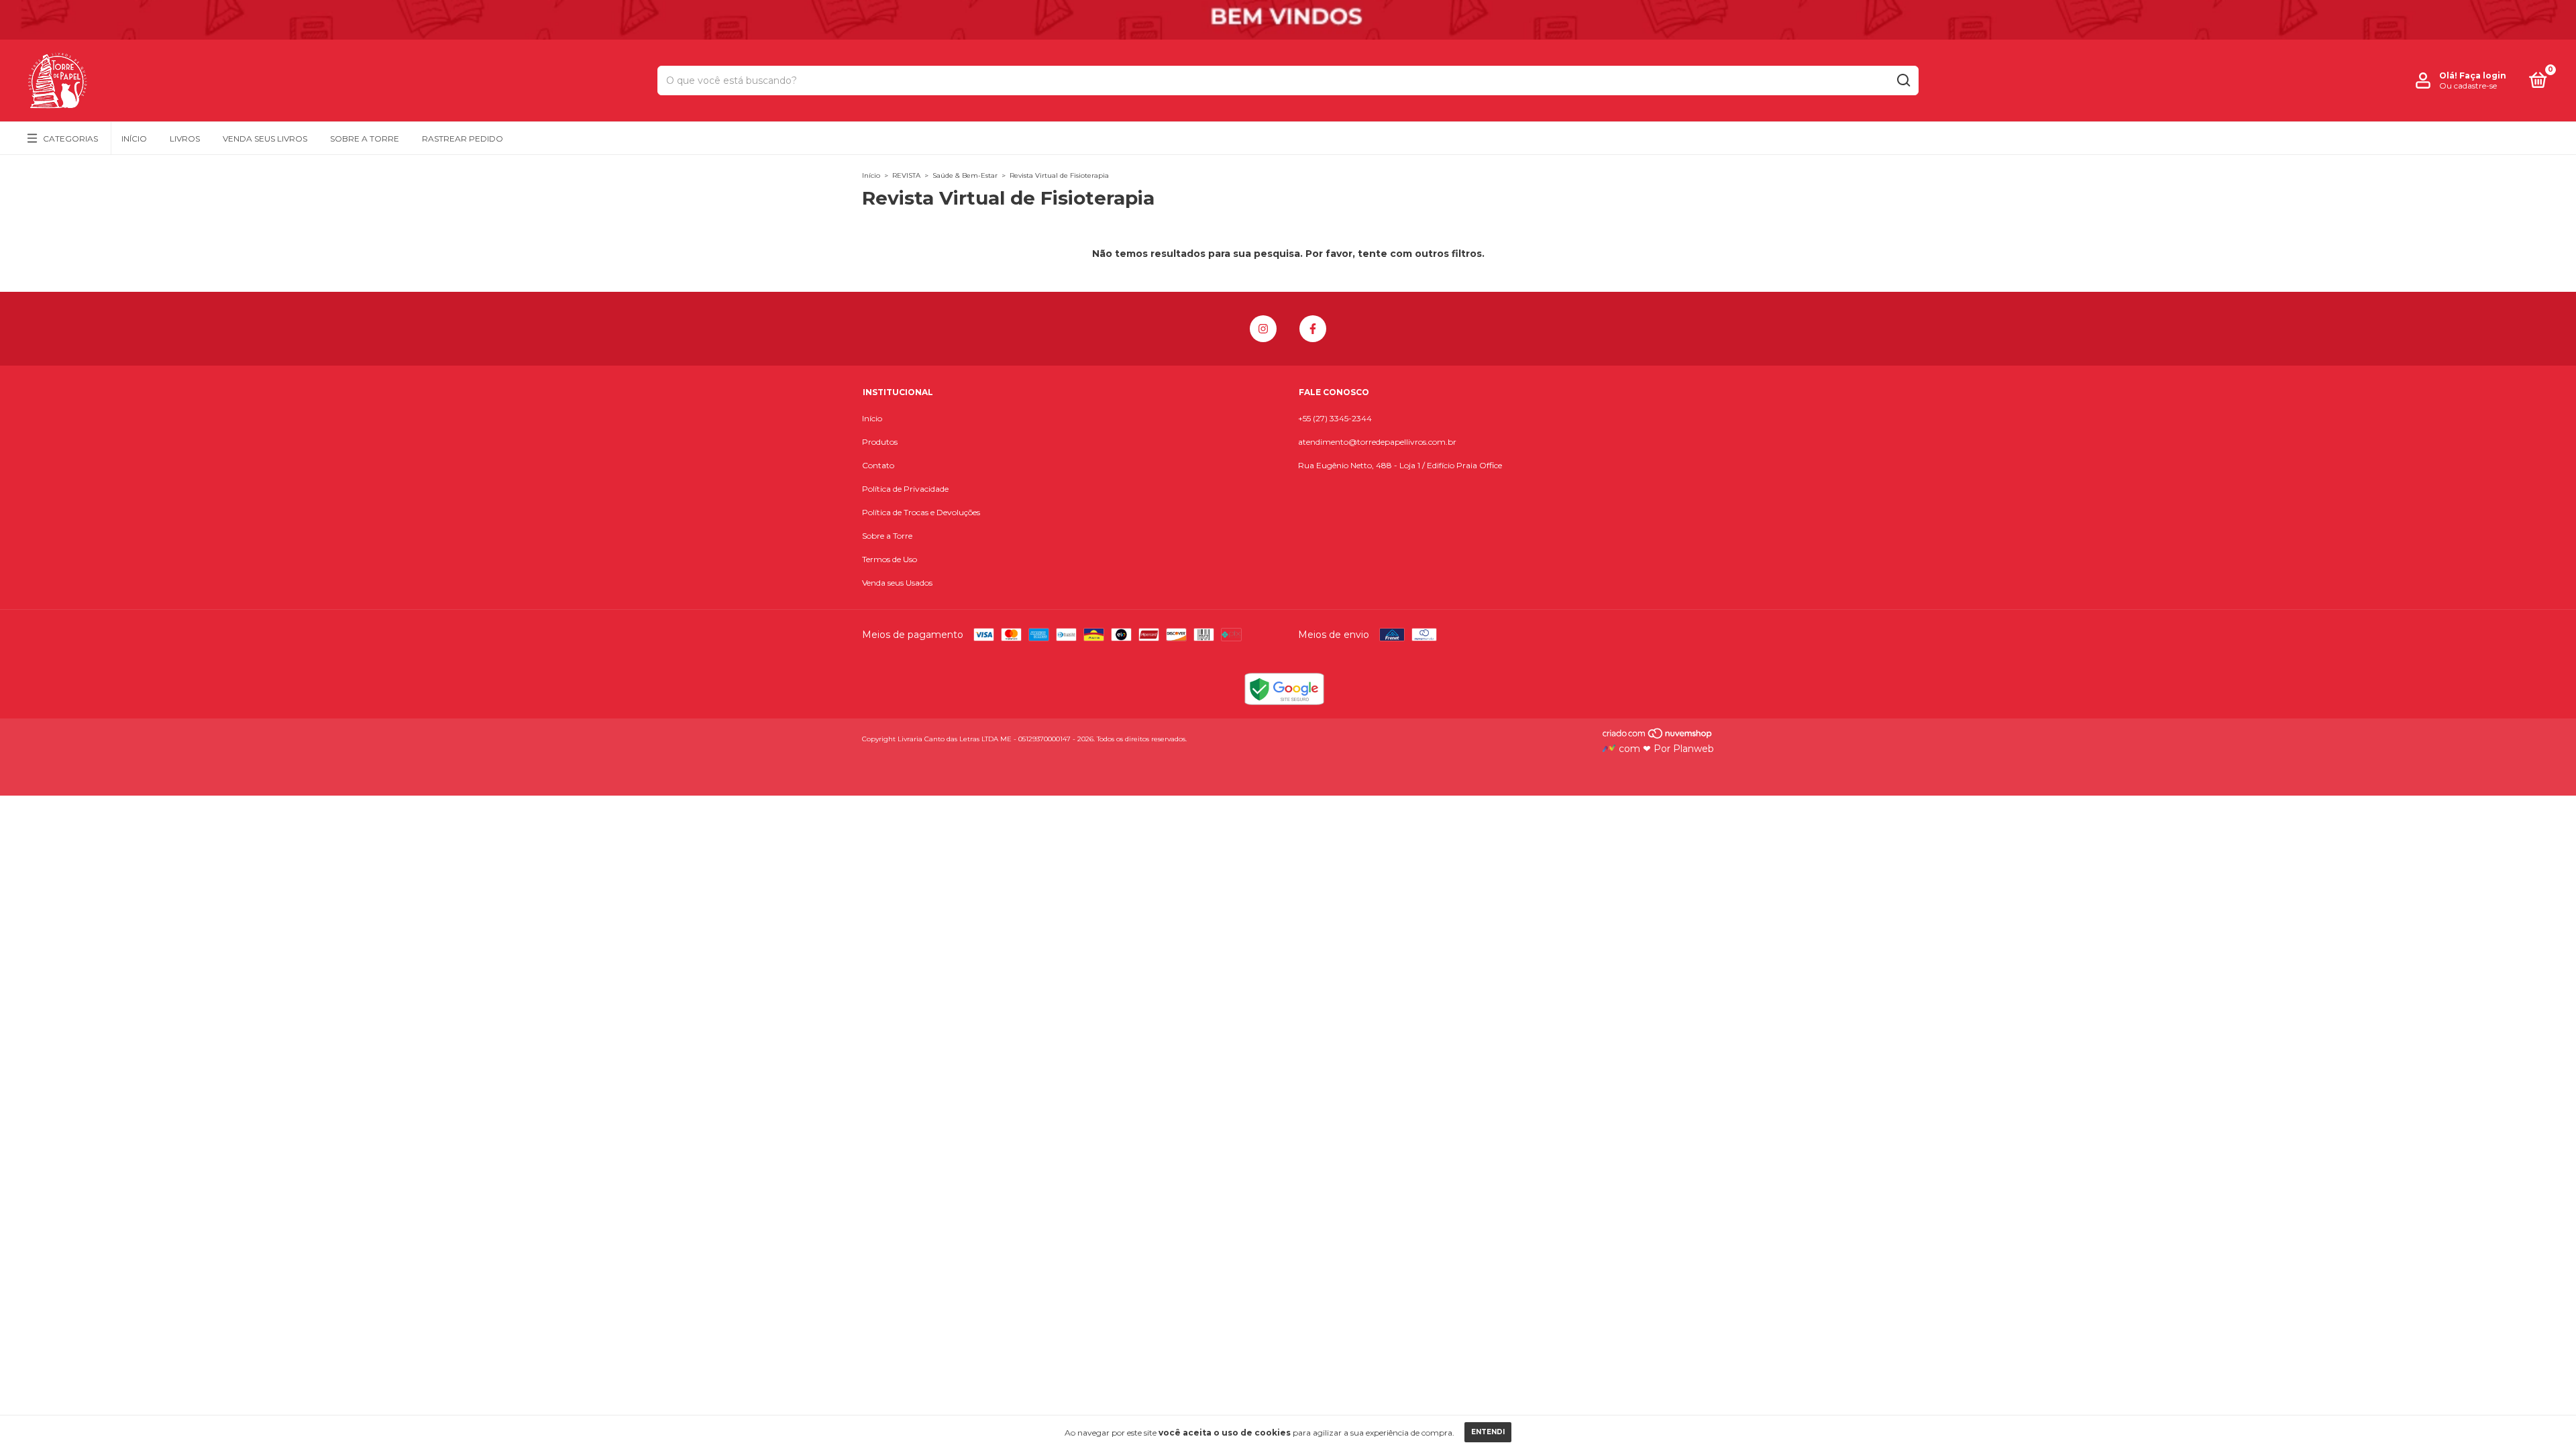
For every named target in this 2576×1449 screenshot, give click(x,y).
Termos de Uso (890, 559)
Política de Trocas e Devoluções (921, 512)
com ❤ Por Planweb (1665, 749)
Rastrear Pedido (463, 139)
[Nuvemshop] (1658, 737)
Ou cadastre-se (2468, 86)
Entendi (1488, 1432)
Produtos (880, 442)
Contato (878, 465)
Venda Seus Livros (265, 139)
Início (134, 139)
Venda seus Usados (897, 583)
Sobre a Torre (365, 139)
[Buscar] (1903, 80)
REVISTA (906, 175)
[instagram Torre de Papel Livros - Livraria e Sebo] (1263, 329)
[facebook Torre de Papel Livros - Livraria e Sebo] (1313, 329)
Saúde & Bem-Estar (965, 175)
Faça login (2483, 75)
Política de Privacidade (905, 489)
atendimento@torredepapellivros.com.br (1377, 442)
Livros (185, 139)
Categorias (70, 139)
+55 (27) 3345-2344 (1335, 418)
